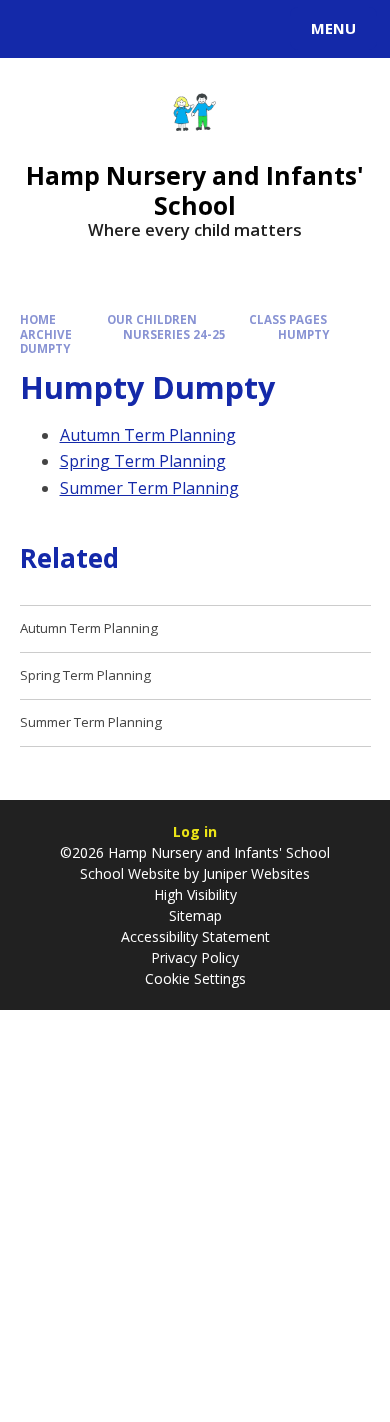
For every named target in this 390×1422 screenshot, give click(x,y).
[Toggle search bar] (38, 29)
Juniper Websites (254, 873)
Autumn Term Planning (148, 435)
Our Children (152, 319)
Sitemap (195, 915)
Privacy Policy (195, 957)
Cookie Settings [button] (195, 978)
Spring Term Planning (143, 461)
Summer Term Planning (149, 488)
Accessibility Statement (195, 936)
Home (38, 319)
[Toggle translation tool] (88, 29)
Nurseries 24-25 (174, 334)
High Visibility (195, 894)
